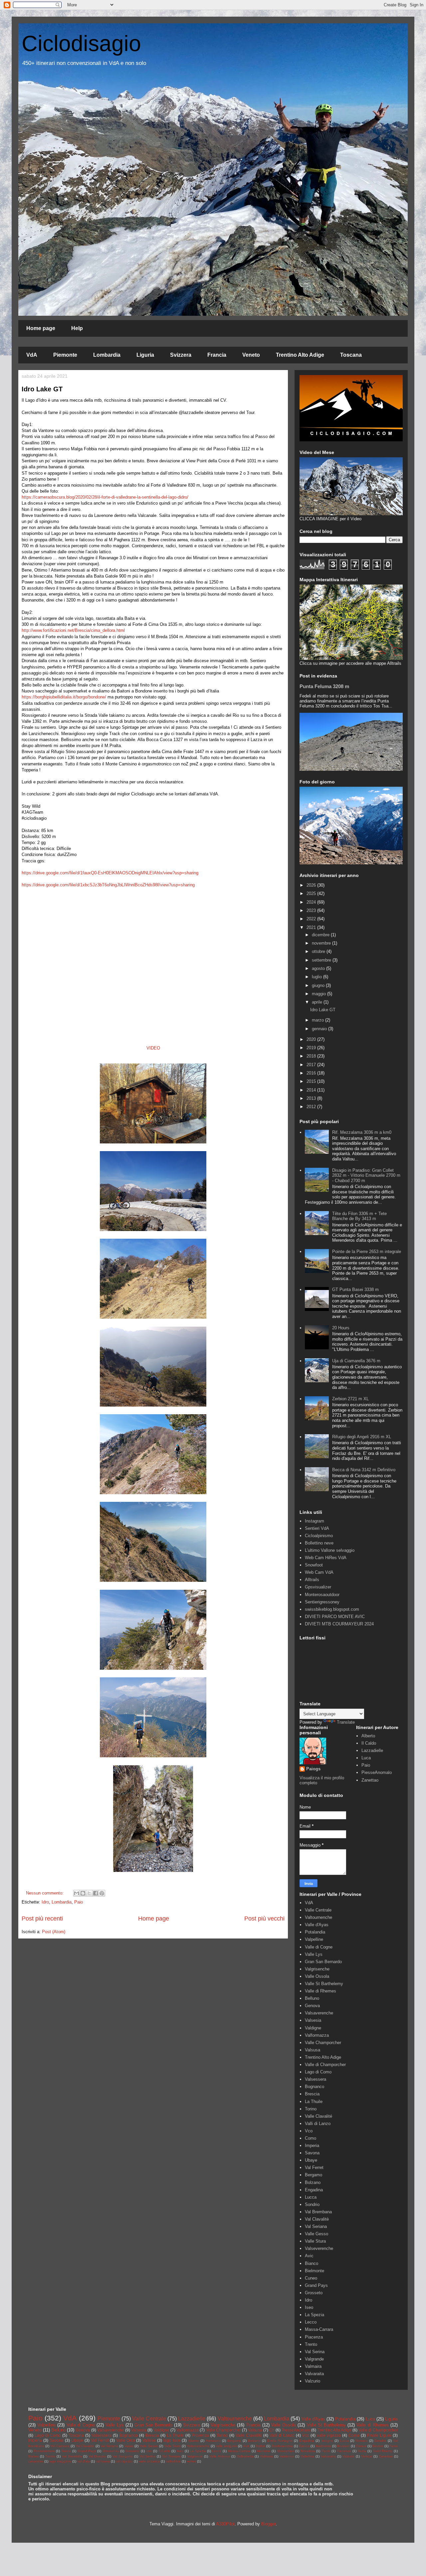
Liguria (145, 355)
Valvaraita (314, 2374)
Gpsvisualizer (318, 1587)
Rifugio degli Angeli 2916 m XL (362, 1437)
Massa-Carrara (319, 2329)
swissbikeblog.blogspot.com (332, 1609)
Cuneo (311, 2278)
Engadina (314, 2190)
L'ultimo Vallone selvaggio (330, 1550)
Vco (309, 2131)
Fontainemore (44, 2451)
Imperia (312, 2146)
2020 (312, 1039)
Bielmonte (315, 2271)
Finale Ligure (379, 2435)
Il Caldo (369, 1743)
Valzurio (313, 2381)
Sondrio (312, 2204)
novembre (322, 943)
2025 (312, 893)
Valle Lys (314, 1954)
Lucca (311, 2197)
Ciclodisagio (81, 43)
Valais (129, 2446)
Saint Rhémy (383, 2451)
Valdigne (313, 2028)
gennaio (320, 1029)
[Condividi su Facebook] (96, 1893)
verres (191, 2461)
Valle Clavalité (319, 2116)
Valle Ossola (317, 1976)
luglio (318, 977)
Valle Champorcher (323, 2043)
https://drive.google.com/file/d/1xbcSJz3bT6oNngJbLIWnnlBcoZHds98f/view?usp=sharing (108, 885)
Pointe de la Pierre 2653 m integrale (367, 1252)
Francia (217, 355)
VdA (32, 355)
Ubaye (311, 2160)
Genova (312, 2006)
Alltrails (312, 1580)
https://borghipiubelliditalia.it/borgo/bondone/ (64, 697)
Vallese (149, 2440)
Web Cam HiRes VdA (326, 1558)
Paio (79, 1902)
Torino (311, 2109)
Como (311, 2138)
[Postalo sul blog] (83, 1893)
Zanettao (370, 1780)
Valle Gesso (317, 2234)
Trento (311, 2344)
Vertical (367, 2456)
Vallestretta (245, 2456)
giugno (319, 985)
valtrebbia (173, 2461)
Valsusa (313, 2050)
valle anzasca (149, 2461)
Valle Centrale (318, 1910)
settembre (322, 960)
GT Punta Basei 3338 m (355, 1289)
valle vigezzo (329, 2435)
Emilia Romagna (280, 2441)
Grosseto (314, 2293)
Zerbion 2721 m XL (350, 1399)
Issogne (327, 2441)
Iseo (309, 2307)
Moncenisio (286, 2451)
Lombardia (107, 355)
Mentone (263, 2451)
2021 (312, 927)
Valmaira (313, 2366)
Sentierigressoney (322, 1602)
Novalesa (308, 2451)
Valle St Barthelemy (324, 1984)
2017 (312, 1065)
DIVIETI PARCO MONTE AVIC (335, 1617)
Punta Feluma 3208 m (324, 686)
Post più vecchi (264, 1919)
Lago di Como (318, 2072)
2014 (312, 1090)
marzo (319, 1020)
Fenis (394, 2446)
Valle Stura (315, 2241)
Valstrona (287, 2456)
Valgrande (314, 2359)
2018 (312, 1056)
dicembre (321, 935)
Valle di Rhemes (320, 1991)
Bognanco (315, 2087)
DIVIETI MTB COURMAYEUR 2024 (339, 1624)
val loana (103, 2461)
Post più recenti (42, 1919)
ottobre (319, 951)
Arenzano (213, 2441)
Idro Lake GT (42, 389)
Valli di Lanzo (318, 2124)
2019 (312, 1048)
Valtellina (307, 2456)
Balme (260, 2446)
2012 (312, 1107)
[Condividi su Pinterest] (102, 1893)
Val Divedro (97, 2456)
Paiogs (313, 1769)
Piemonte (65, 355)
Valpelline (314, 1939)
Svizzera (181, 355)
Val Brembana (318, 2212)
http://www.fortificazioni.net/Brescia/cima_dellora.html (73, 630)
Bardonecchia (282, 2446)
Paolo (326, 2451)
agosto (319, 968)
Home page (41, 328)
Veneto (251, 355)
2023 (312, 910)
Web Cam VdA (319, 1572)
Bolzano (313, 2182)
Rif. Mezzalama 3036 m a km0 (362, 1132)
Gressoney (111, 2451)
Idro (45, 1902)
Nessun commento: (45, 1893)
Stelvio (33, 2456)
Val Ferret (314, 2167)
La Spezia (315, 2315)
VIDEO (153, 1048)
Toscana (351, 355)
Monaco (362, 2441)
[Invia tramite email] (77, 1893)
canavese (36, 2461)
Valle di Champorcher (325, 2065)
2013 (312, 1098)
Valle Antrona (220, 2456)
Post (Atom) (54, 1932)
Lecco (311, 2322)
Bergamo (314, 2175)
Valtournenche (319, 1917)
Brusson (343, 2446)
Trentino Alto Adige (300, 355)
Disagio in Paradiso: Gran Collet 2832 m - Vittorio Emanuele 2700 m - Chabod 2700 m (366, 1175)
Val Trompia (171, 2456)
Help (77, 328)
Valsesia (313, 2020)
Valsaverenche (319, 2013)
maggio (319, 994)
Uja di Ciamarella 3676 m (356, 1361)
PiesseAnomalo (377, 1772)
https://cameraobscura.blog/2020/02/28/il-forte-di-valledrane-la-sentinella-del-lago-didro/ (105, 497)
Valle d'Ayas (317, 1925)
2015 (312, 1081)
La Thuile (314, 2102)
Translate (346, 1722)
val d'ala (84, 2461)
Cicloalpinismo (319, 1536)
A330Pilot (225, 2524)
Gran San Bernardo (323, 1962)
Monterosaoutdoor (322, 1595)
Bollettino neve (319, 1543)
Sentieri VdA (317, 1528)
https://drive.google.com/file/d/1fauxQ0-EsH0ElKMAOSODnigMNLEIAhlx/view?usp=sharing (110, 873)
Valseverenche (319, 2248)
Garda (66, 2451)
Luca (366, 1758)
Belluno (312, 1998)
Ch (272, 2430)
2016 (312, 1073)
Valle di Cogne (319, 1947)
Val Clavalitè (317, 2219)
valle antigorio (226, 2446)
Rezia (362, 2451)
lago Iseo (172, 2440)
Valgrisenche (317, 1969)
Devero (378, 2446)
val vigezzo (124, 2461)
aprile (318, 1002)
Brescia (312, 2094)
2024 (312, 902)
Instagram (315, 1521)
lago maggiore (60, 2461)
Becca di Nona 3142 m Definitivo (364, 1470)
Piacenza (314, 2337)
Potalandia (315, 1932)
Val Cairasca (60, 2446)
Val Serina (315, 2352)
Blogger (268, 2524)
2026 (312, 885)
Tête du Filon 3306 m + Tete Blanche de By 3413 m (359, 1216)
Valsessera (316, 2079)
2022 (312, 919)
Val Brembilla (72, 2456)
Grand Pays (316, 2285)
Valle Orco (126, 2440)
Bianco (312, 2263)
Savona (312, 2153)
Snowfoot (314, 1565)
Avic (309, 2256)
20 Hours (341, 1328)
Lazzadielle (372, 1750)
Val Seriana (316, 2226)
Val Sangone (123, 2456)
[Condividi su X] (89, 1893)
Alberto (368, 1736)
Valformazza (317, 2035)
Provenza (200, 2435)
